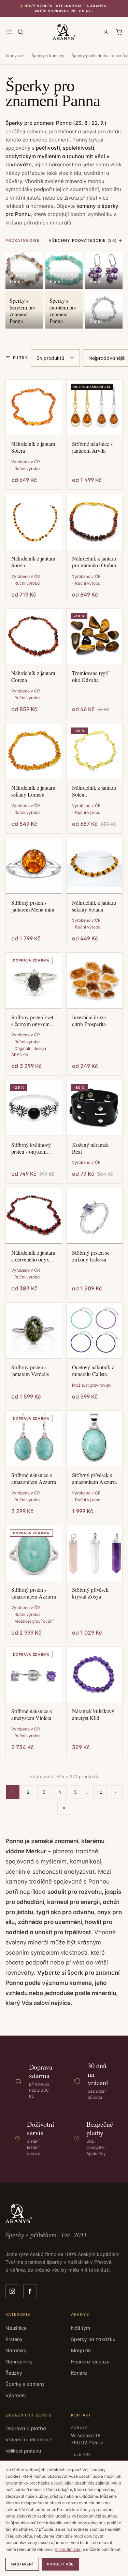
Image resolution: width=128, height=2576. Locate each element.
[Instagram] (12, 2291)
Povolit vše (60, 2564)
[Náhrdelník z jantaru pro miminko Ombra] (95, 522)
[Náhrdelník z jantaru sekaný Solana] (95, 866)
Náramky (16, 2350)
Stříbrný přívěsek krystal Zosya (90, 1593)
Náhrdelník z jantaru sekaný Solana (94, 906)
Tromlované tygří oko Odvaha (90, 676)
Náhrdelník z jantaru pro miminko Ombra (94, 562)
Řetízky (14, 2373)
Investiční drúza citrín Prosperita (89, 1021)
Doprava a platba (26, 2428)
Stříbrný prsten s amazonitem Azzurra (34, 1593)
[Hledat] (20, 32)
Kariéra (79, 2373)
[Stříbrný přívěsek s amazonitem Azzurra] (95, 1439)
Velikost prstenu (23, 2451)
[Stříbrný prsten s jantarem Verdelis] (34, 1331)
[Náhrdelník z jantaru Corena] (34, 637)
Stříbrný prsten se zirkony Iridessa (91, 1256)
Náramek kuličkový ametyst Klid (93, 1714)
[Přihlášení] (106, 32)
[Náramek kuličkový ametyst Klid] (95, 1675)
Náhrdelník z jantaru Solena (94, 791)
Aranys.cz (15, 56)
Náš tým (81, 2328)
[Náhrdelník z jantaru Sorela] (34, 522)
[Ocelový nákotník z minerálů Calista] (95, 1331)
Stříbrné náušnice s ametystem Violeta (32, 1714)
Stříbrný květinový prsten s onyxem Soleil (31, 1148)
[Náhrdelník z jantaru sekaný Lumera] (34, 751)
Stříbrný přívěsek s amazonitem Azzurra (94, 1478)
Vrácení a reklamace (29, 2439)
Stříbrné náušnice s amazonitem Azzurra (34, 1478)
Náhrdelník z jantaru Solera (33, 447)
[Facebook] (30, 2291)
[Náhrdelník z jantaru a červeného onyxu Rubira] (34, 1216)
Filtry (20, 358)
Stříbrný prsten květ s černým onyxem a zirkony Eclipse (32, 1021)
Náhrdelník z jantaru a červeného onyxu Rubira (33, 1256)
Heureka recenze (90, 2362)
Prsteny (14, 2339)
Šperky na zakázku (93, 2339)
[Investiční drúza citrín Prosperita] (95, 981)
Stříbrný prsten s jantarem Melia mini (33, 906)
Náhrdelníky (19, 2362)
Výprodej (16, 2395)
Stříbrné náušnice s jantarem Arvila (92, 447)
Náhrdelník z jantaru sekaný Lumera (33, 791)
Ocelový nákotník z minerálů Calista (93, 1371)
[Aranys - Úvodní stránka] (64, 32)
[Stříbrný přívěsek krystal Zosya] (95, 1553)
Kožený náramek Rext (90, 1148)
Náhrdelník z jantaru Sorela (33, 562)
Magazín (81, 2350)
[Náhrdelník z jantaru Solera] (34, 407)
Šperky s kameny (48, 56)
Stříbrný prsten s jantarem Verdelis (30, 1371)
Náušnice (16, 2328)
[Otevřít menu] (9, 32)
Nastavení (22, 2564)
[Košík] (119, 32)
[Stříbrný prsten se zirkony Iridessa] (95, 1216)
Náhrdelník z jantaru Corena (33, 676)
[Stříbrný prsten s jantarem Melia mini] (34, 866)
